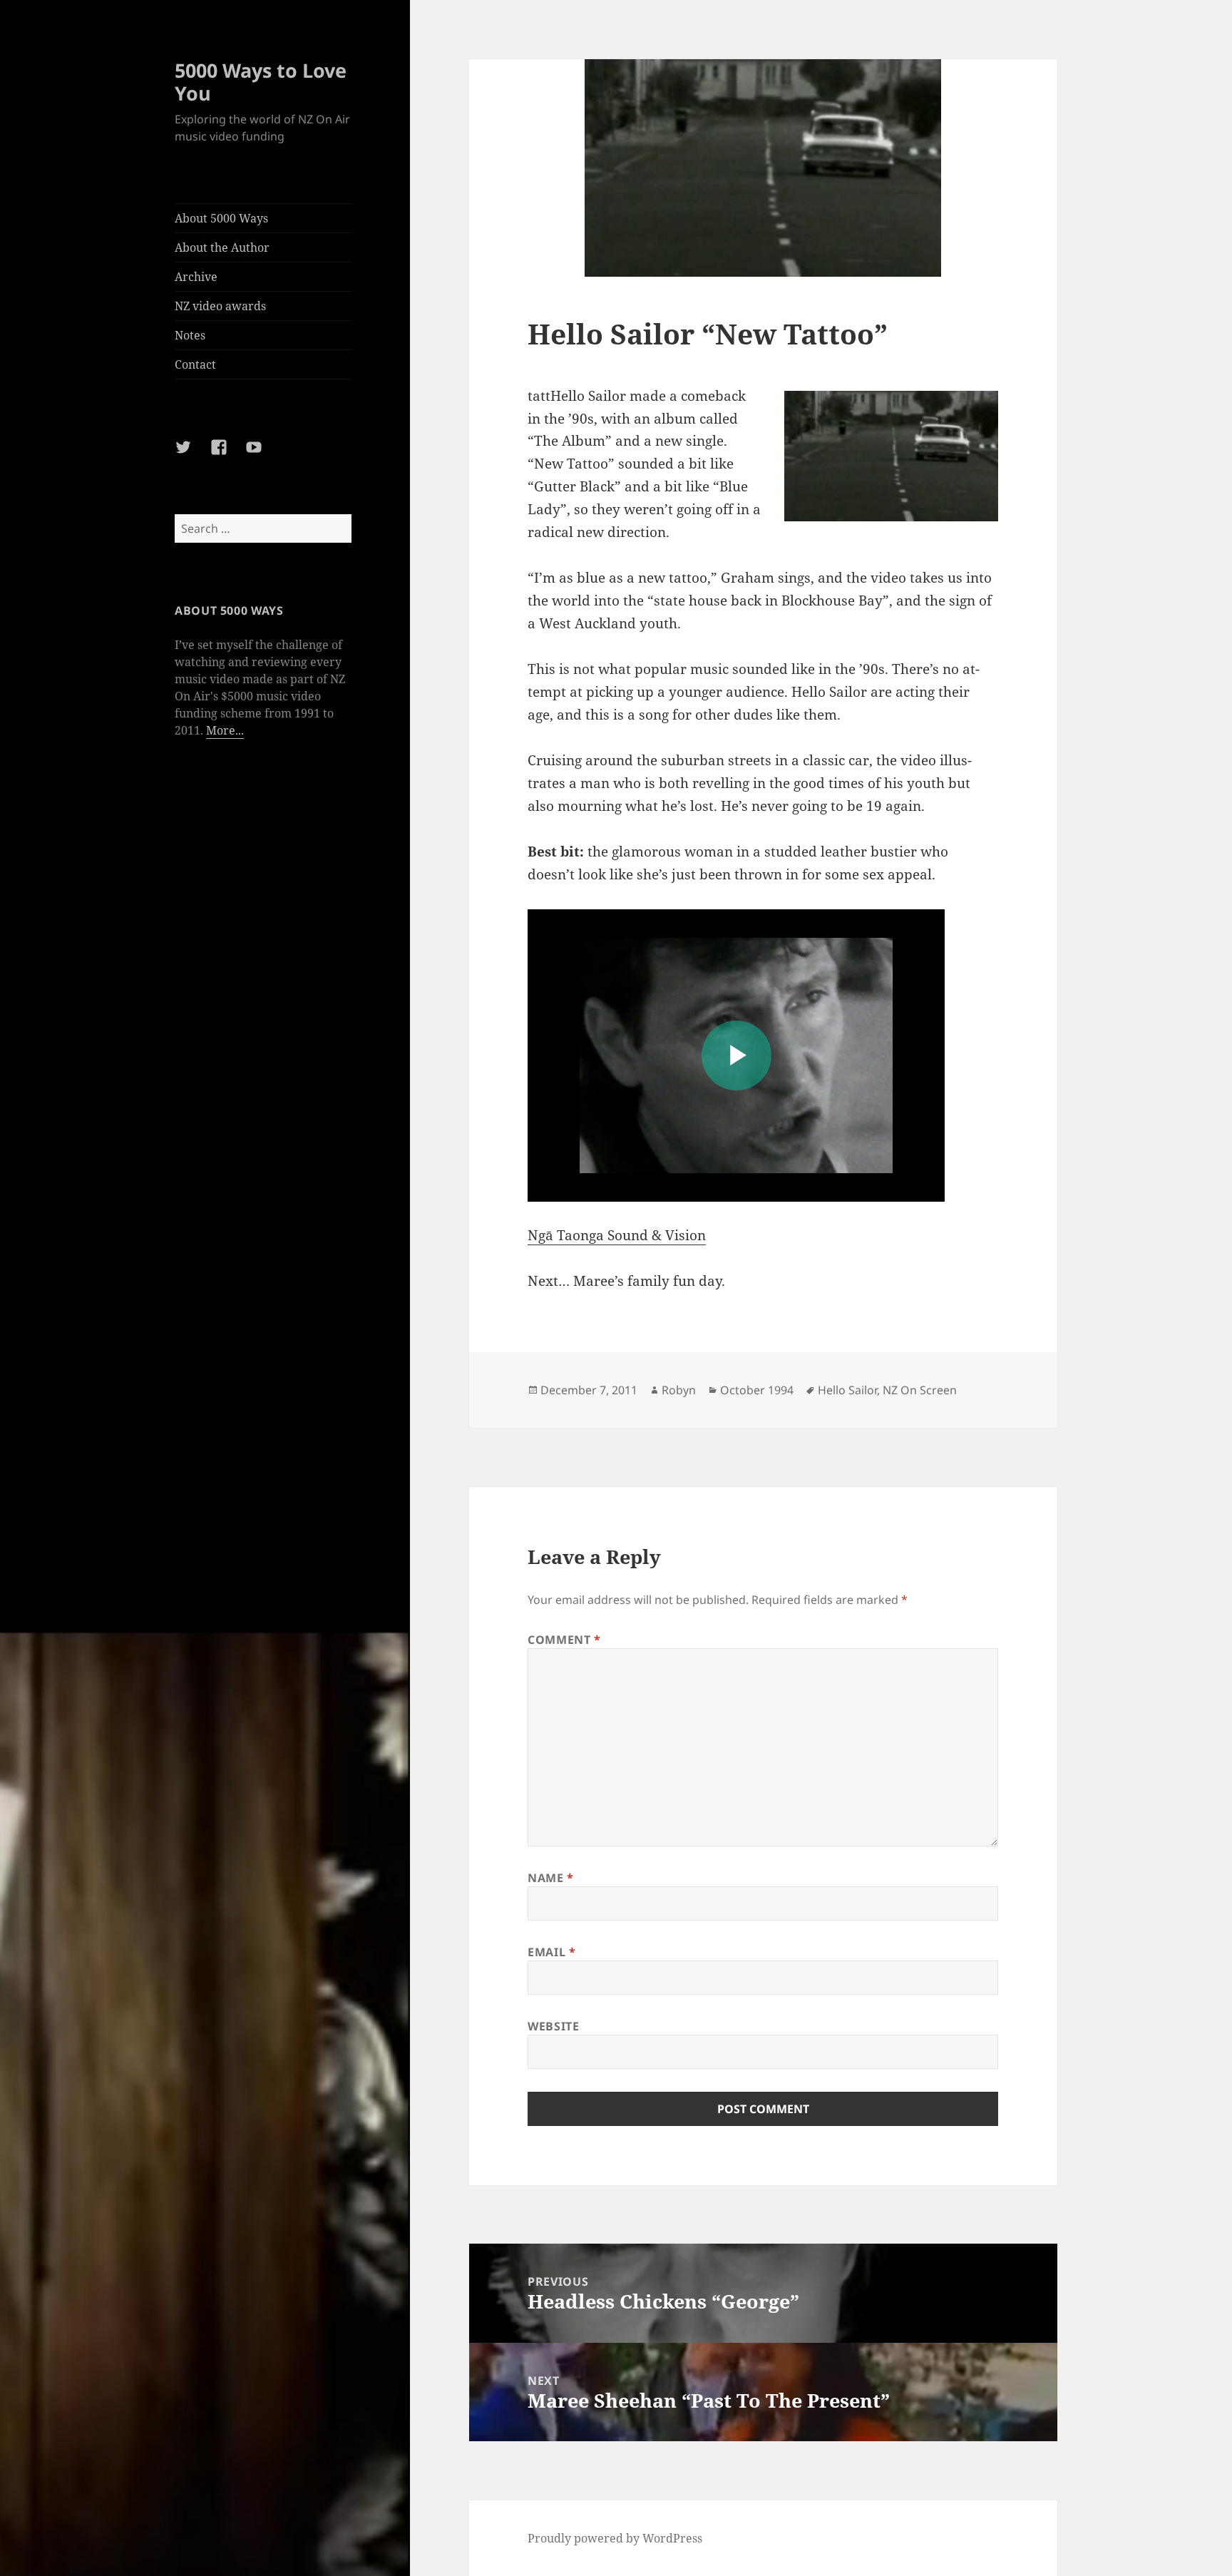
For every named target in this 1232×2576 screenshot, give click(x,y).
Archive (196, 277)
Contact (195, 364)
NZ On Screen (920, 1390)
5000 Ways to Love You (261, 82)
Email (551, 1952)
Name (551, 1878)
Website (553, 2026)
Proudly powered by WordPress (615, 2538)
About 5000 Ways (221, 218)
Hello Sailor (847, 1390)
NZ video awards (220, 306)
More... (225, 730)
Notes (190, 335)
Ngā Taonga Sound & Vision (617, 1235)
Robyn (679, 1390)
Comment (564, 1640)
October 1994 (757, 1390)
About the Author (222, 247)
